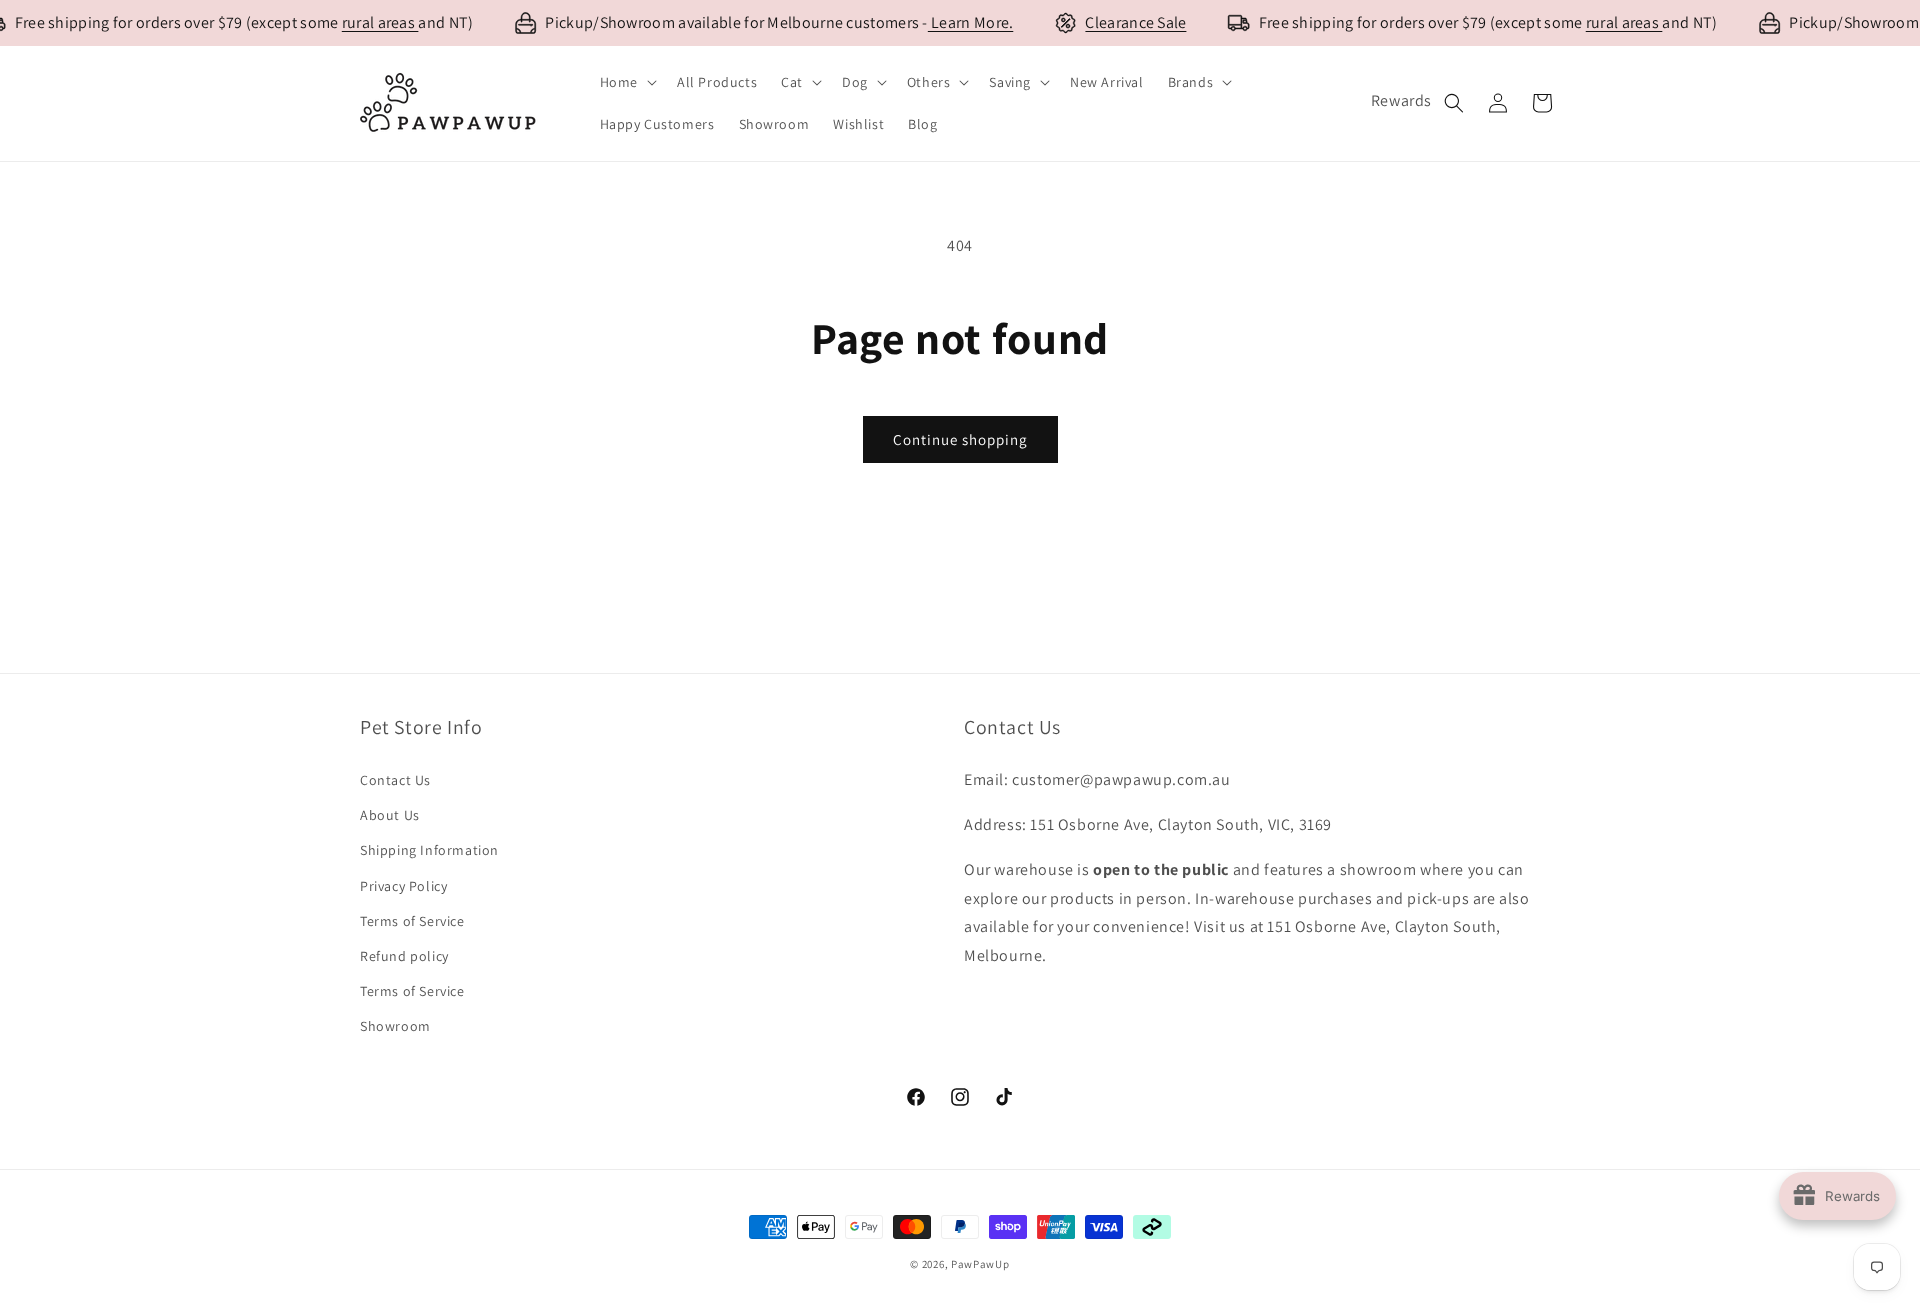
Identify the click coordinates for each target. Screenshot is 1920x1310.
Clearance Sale (1135, 22)
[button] (626, 82)
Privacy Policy (403, 886)
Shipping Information (429, 850)
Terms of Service (412, 921)
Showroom (395, 1026)
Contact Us (395, 780)
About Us (390, 815)
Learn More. (971, 22)
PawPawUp (980, 1264)
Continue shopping (960, 439)
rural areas (380, 22)
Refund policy (404, 956)
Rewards (1401, 100)
